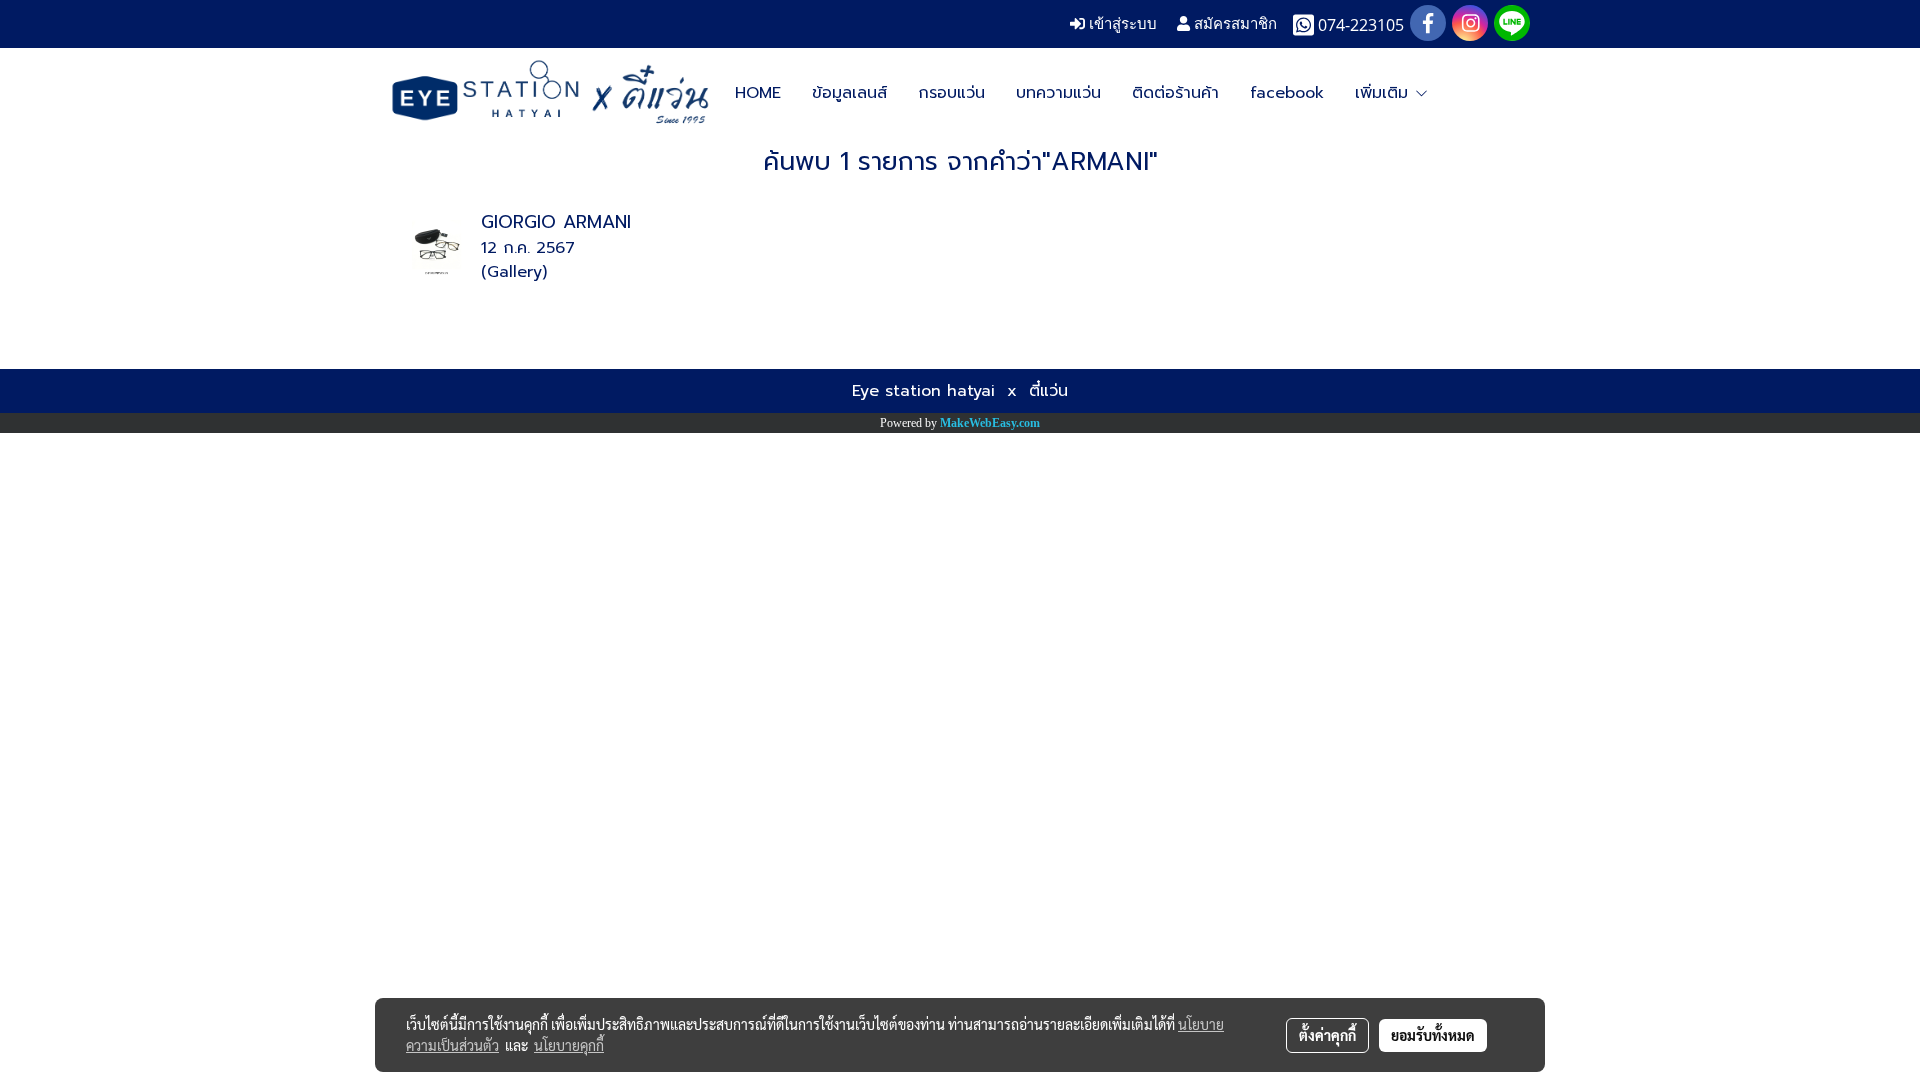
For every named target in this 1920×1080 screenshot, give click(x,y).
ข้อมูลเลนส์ (849, 93)
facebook (1287, 93)
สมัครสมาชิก (1233, 23)
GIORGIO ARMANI (556, 222)
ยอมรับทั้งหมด (1433, 1035)
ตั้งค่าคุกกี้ (1327, 1035)
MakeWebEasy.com (990, 423)
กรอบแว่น (951, 93)
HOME (758, 93)
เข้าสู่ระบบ (1121, 23)
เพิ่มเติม (1384, 93)
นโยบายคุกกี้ (569, 1045)
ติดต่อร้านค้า (1175, 93)
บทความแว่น (1058, 93)
